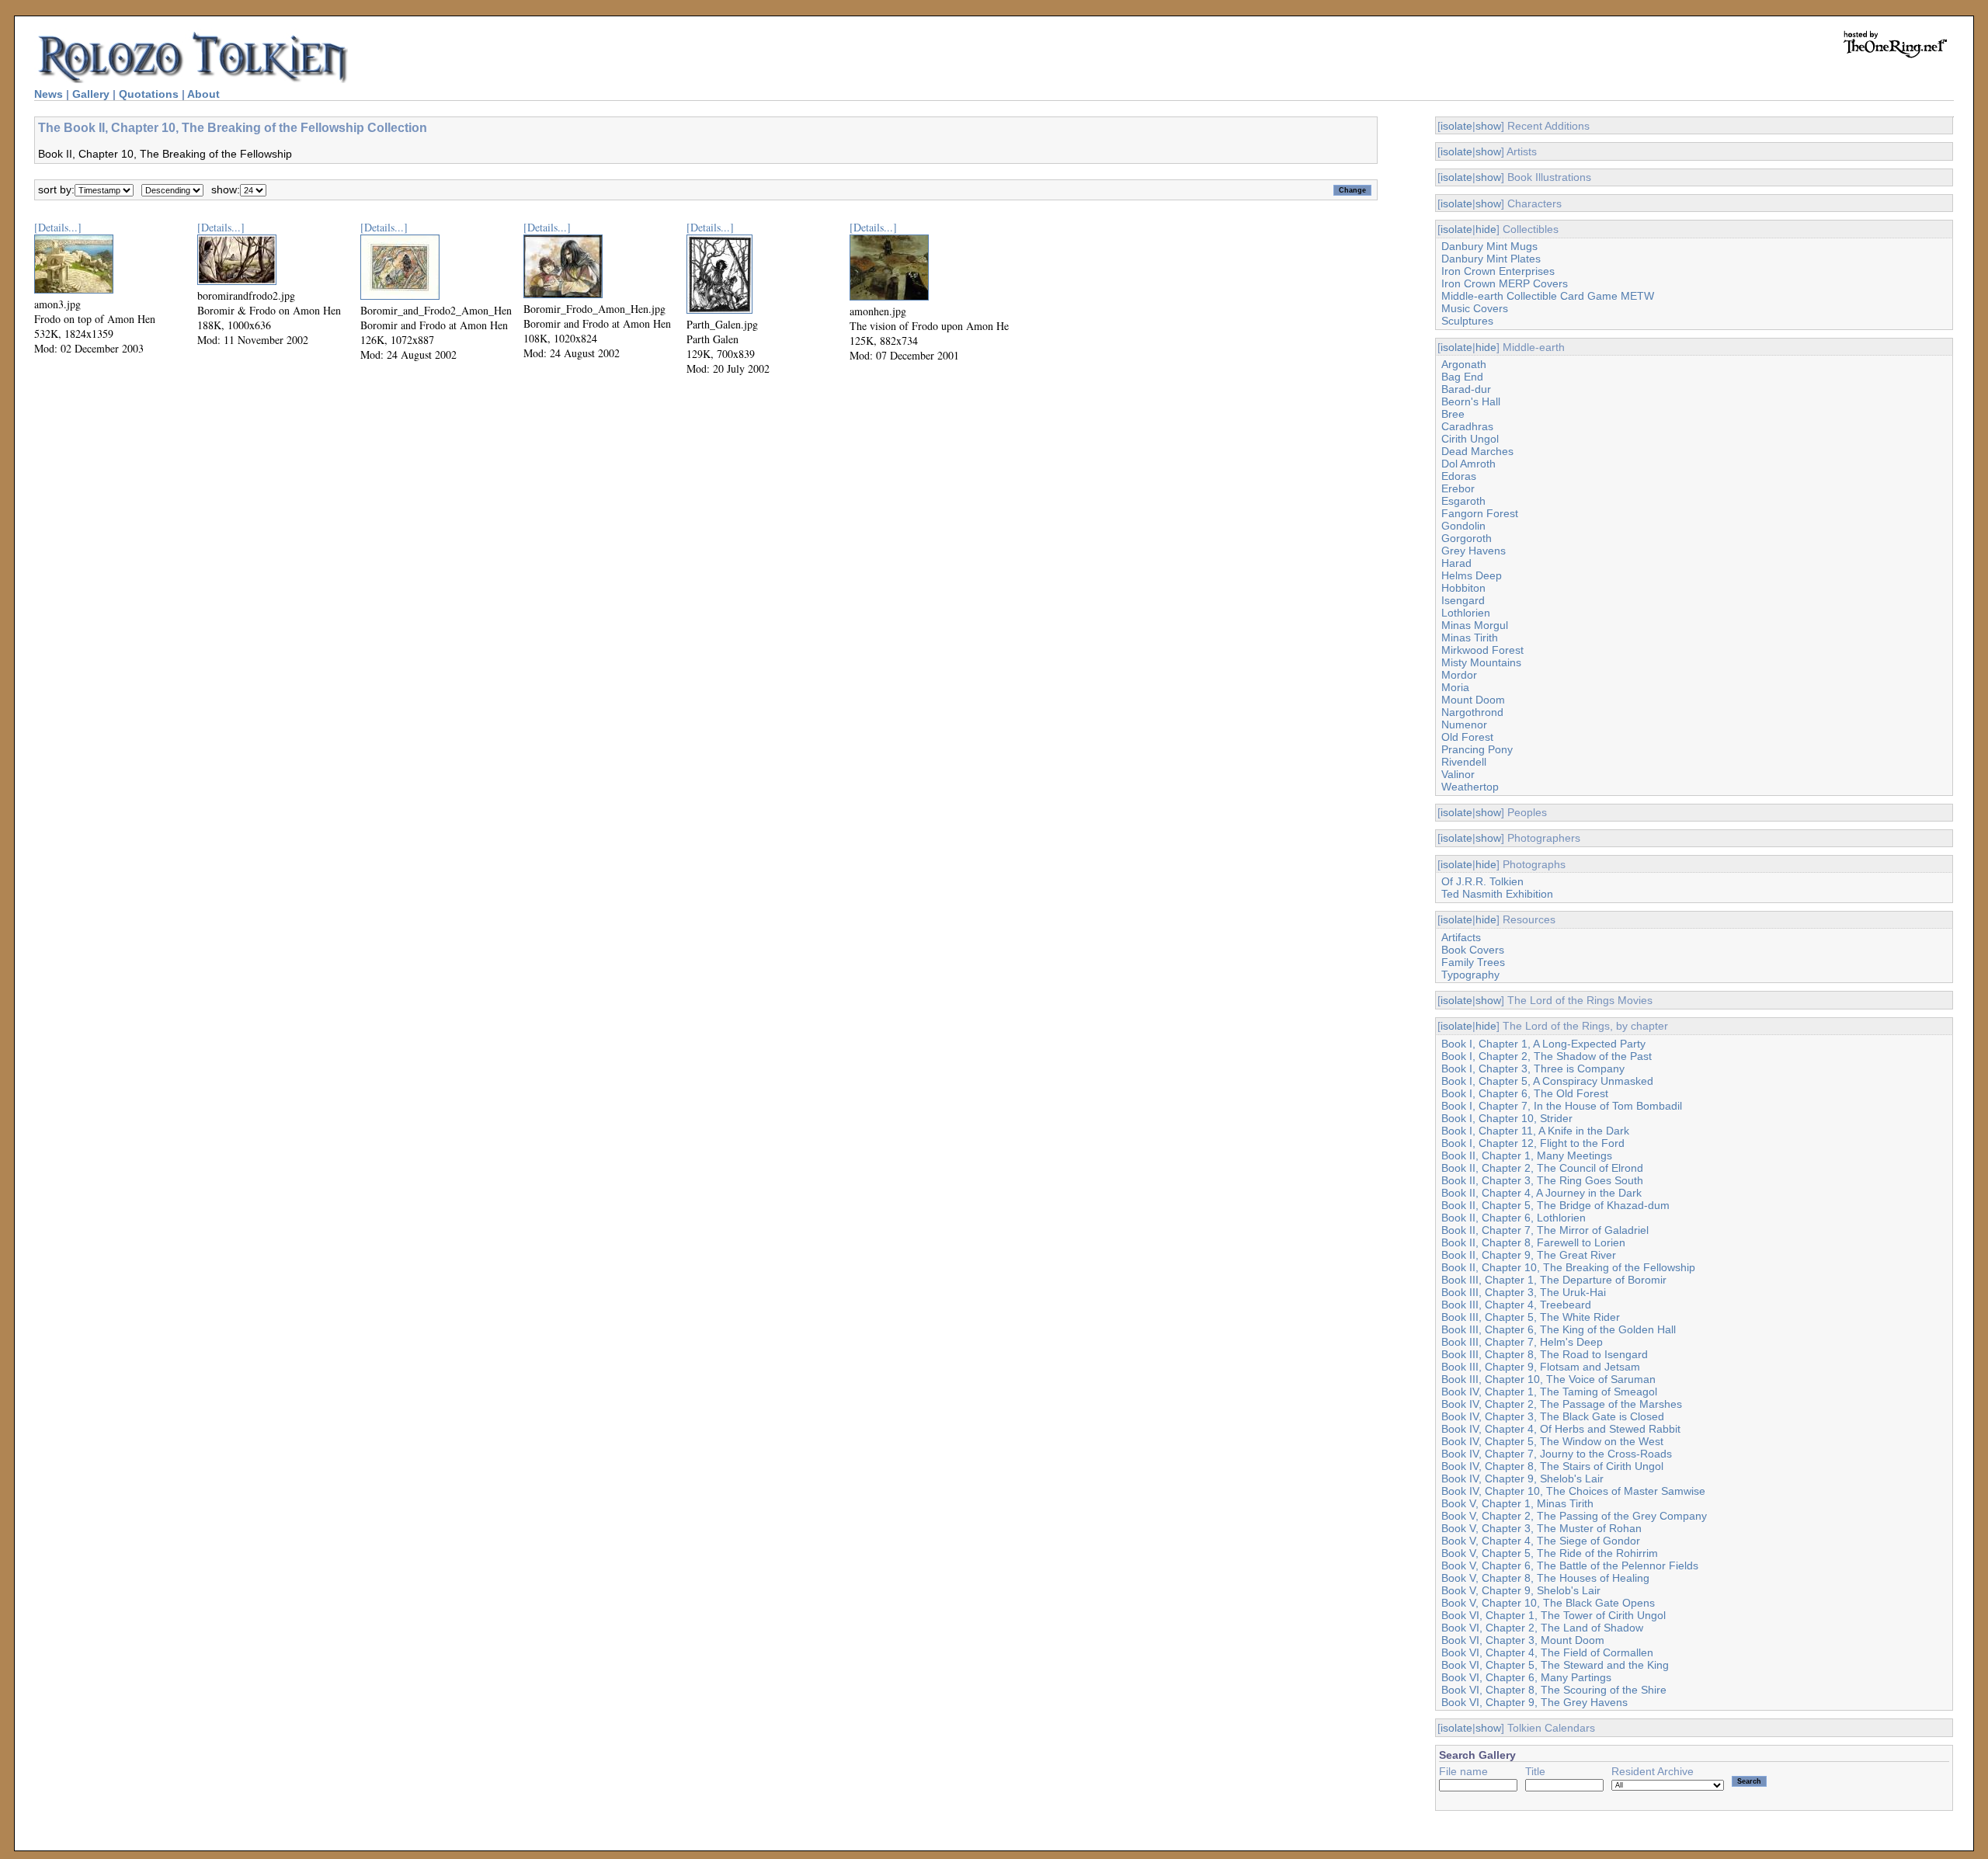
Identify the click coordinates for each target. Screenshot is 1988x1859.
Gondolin (1463, 526)
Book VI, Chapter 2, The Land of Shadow (1542, 1628)
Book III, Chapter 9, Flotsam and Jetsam (1541, 1367)
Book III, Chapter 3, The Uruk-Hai (1524, 1292)
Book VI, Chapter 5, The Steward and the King (1555, 1665)
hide (1486, 229)
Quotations (149, 94)
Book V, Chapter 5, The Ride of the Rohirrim (1550, 1553)
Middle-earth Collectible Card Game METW (1548, 296)
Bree (1453, 414)
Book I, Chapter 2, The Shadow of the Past (1547, 1056)
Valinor (1458, 774)
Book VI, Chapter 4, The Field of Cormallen (1547, 1652)
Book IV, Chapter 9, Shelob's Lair (1522, 1479)
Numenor (1464, 724)
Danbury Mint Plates (1491, 259)
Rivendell (1464, 762)
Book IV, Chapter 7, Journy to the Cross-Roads (1557, 1454)
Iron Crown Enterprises (1498, 271)
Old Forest (1467, 737)
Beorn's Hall (1471, 401)
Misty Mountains (1481, 662)
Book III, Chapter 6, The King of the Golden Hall (1559, 1329)
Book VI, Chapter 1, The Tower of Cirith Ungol (1554, 1615)
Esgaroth (1463, 501)
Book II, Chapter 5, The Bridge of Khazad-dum (1555, 1205)
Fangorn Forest (1480, 513)
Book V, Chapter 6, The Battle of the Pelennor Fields (1570, 1565)
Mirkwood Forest (1482, 650)
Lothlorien (1466, 613)
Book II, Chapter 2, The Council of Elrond (1542, 1168)
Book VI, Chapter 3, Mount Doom (1523, 1640)
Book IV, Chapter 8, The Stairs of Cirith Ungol (1552, 1466)
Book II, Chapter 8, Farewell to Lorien (1533, 1242)
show (1488, 126)
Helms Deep (1472, 575)
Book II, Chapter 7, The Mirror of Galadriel (1545, 1230)
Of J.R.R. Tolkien (1482, 881)
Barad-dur (1466, 389)
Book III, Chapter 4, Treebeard (1516, 1305)
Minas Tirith (1470, 638)
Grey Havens (1474, 551)
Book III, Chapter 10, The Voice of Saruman (1548, 1379)
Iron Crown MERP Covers (1505, 283)
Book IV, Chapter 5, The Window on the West (1552, 1441)
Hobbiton (1463, 588)
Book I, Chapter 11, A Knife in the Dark (1535, 1131)
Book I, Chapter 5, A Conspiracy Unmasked (1547, 1081)
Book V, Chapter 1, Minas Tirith (1517, 1503)
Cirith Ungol (1470, 439)
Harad (1456, 563)
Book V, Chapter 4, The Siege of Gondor (1541, 1541)
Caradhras (1467, 426)
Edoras (1459, 476)
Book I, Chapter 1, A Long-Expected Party (1543, 1044)
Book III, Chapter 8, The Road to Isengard (1545, 1354)
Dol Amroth (1468, 464)
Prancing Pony (1477, 749)
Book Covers (1473, 950)
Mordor (1459, 675)
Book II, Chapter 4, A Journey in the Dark (1541, 1193)
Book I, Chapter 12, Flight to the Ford (1533, 1143)
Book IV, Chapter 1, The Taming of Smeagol (1549, 1392)
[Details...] (58, 227)
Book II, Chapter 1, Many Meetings (1527, 1155)
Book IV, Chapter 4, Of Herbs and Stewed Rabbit (1561, 1429)
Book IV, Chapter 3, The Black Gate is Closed (1553, 1416)
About (203, 94)
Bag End (1462, 377)
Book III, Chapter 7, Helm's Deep (1522, 1342)
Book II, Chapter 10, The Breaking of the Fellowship (1568, 1267)
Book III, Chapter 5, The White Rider (1531, 1317)
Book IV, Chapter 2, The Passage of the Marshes (1562, 1404)
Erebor (1458, 488)
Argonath (1464, 364)
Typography (1470, 975)
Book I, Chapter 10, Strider (1507, 1118)
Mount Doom (1473, 700)
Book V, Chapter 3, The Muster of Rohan (1541, 1528)
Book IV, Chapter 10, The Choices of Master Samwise (1573, 1491)
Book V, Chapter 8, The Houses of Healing (1545, 1578)
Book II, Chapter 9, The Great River (1529, 1255)
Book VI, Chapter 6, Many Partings (1526, 1677)
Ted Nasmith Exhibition (1497, 894)
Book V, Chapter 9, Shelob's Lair (1521, 1590)
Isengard (1463, 600)
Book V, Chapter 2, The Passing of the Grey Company (1574, 1516)
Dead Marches (1477, 451)
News (49, 94)
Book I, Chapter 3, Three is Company (1533, 1068)
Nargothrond (1472, 712)
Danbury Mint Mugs (1489, 246)
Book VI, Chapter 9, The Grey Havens (1534, 1702)
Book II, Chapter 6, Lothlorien (1514, 1218)
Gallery (91, 94)
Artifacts (1461, 937)
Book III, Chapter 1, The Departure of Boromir (1554, 1280)
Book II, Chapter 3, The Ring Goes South (1542, 1180)
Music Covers (1475, 308)
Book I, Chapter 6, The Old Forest (1525, 1093)
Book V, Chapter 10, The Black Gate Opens (1548, 1603)
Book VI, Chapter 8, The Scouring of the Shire (1554, 1690)
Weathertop (1470, 787)
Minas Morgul (1475, 625)
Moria (1455, 687)
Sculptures (1467, 321)
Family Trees (1473, 962)
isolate (1456, 126)
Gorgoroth (1467, 538)
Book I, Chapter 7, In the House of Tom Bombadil (1562, 1106)
